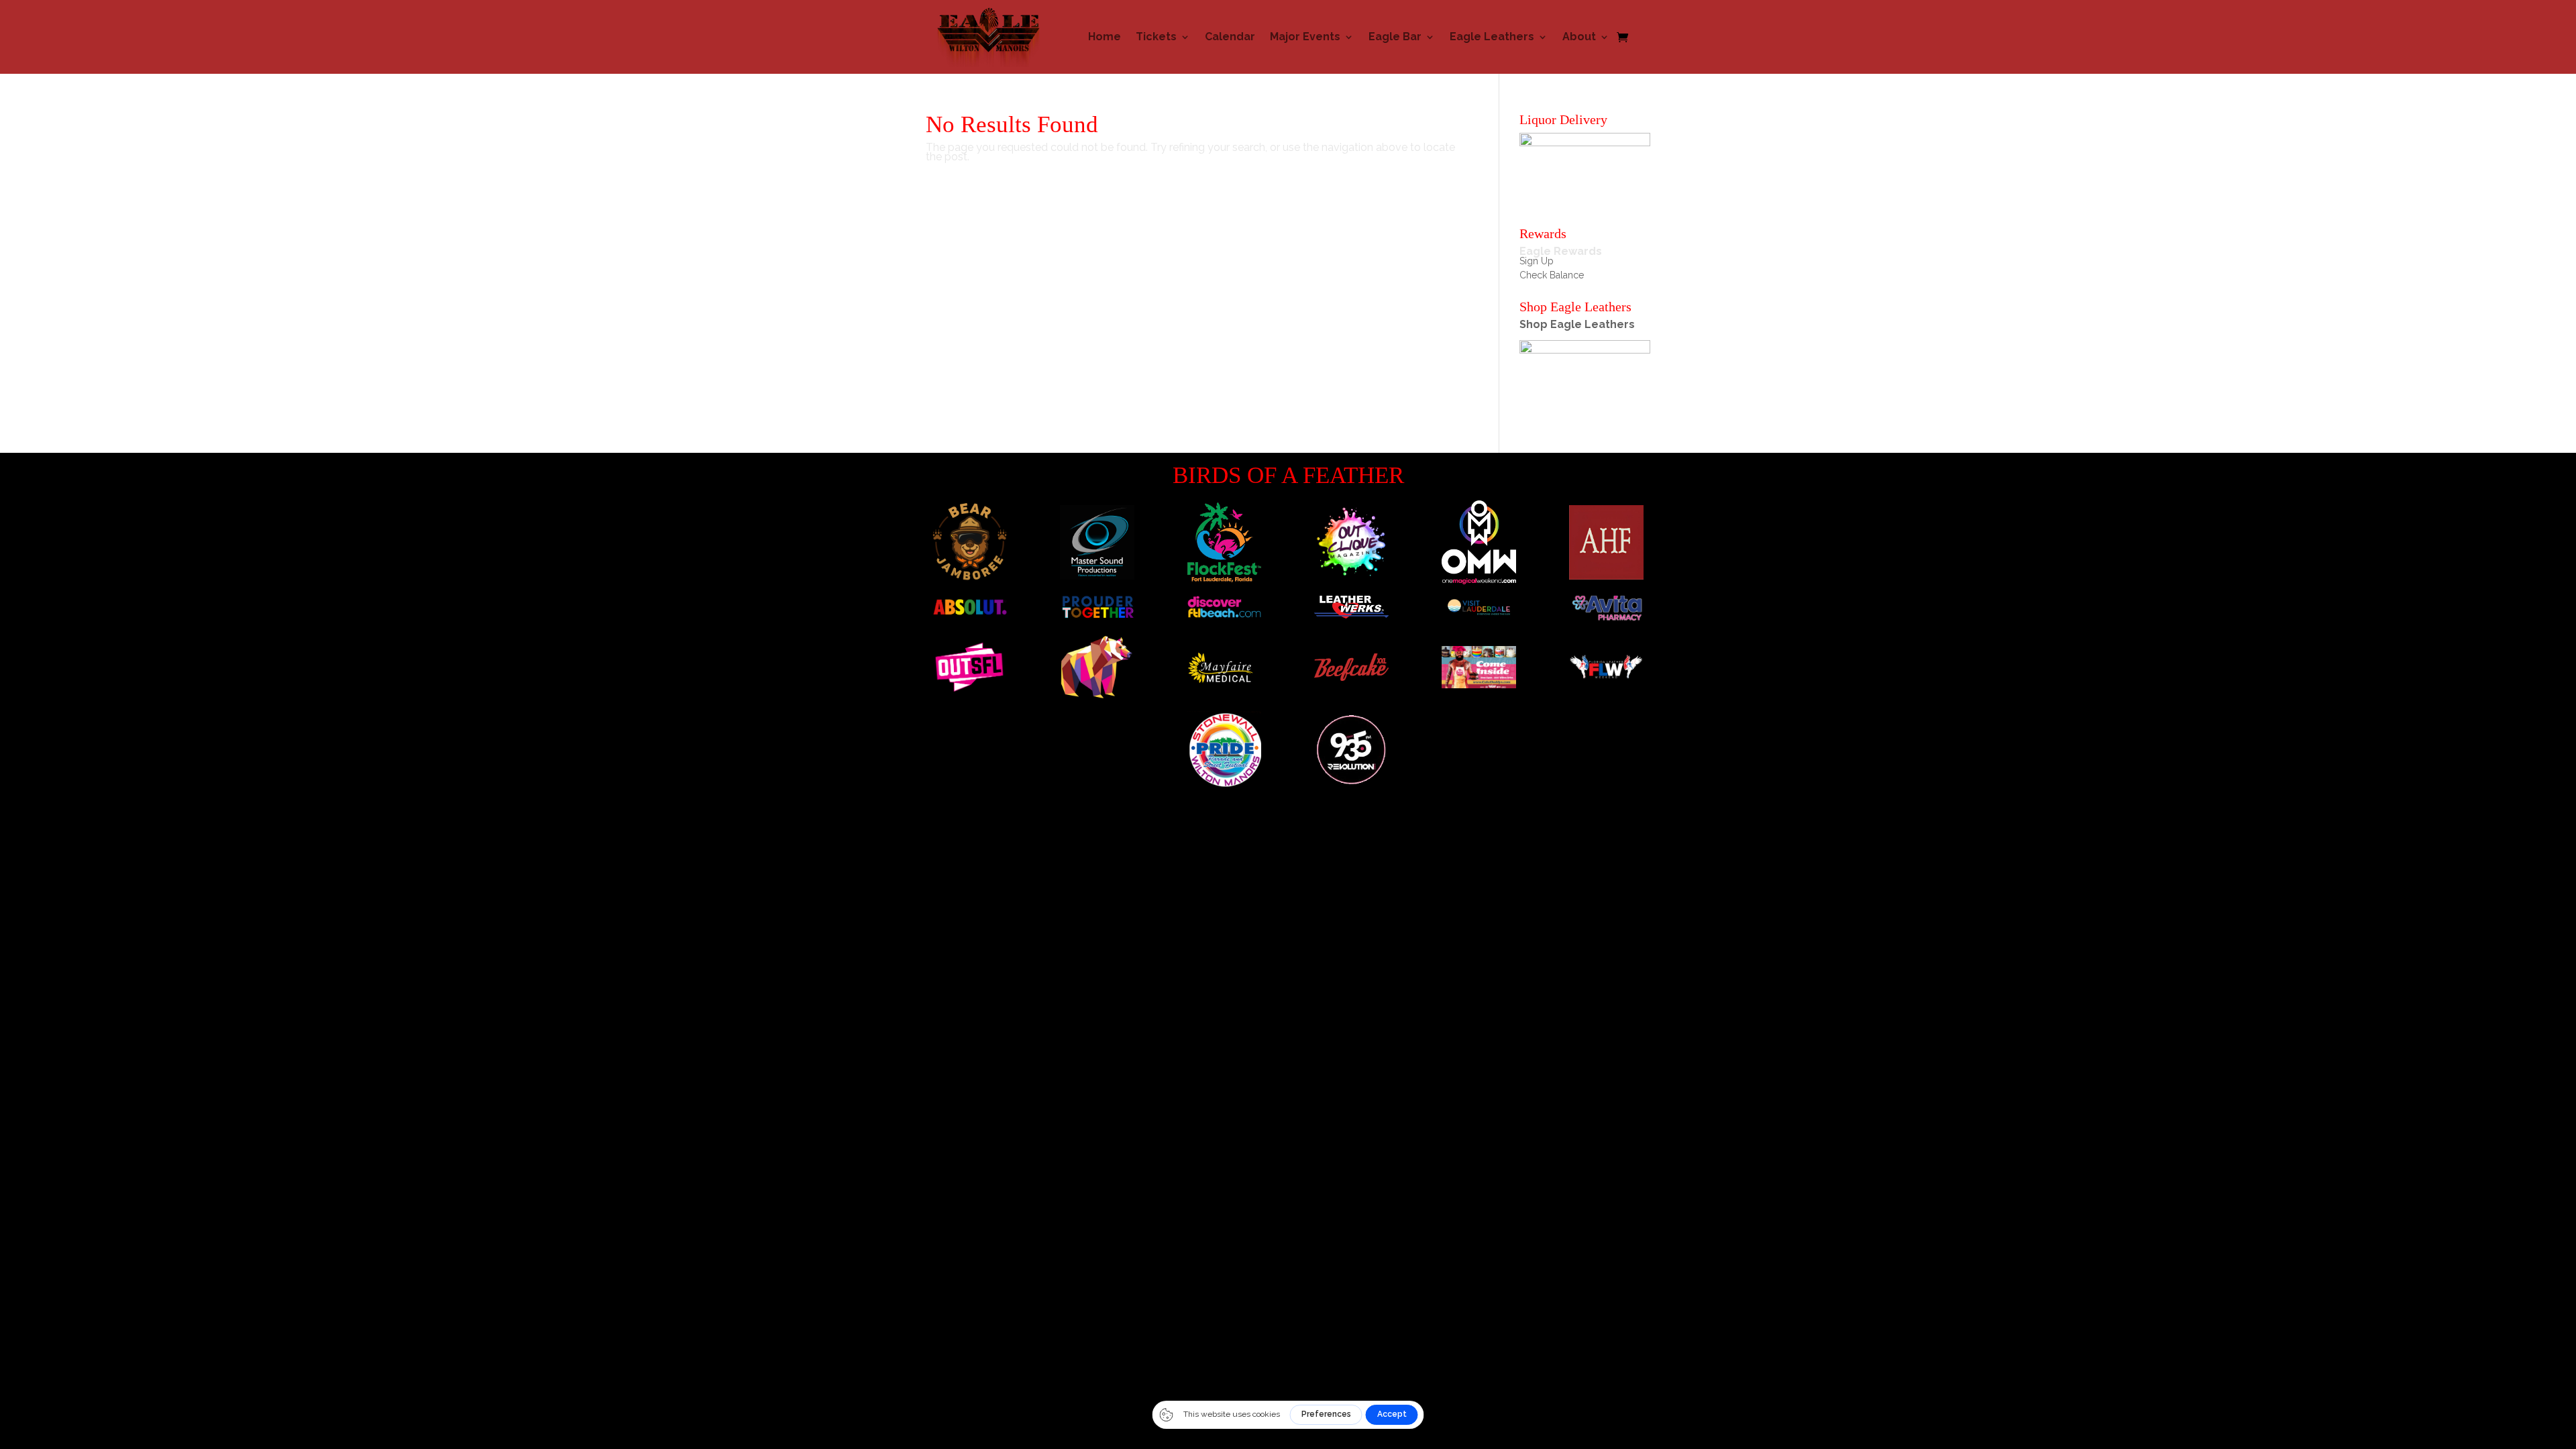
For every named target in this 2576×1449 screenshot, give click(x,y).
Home (1105, 37)
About (1579, 37)
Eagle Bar (1395, 37)
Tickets (1156, 37)
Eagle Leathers (1492, 37)
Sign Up (1537, 261)
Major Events (1305, 37)
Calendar (1230, 37)
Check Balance (1552, 275)
